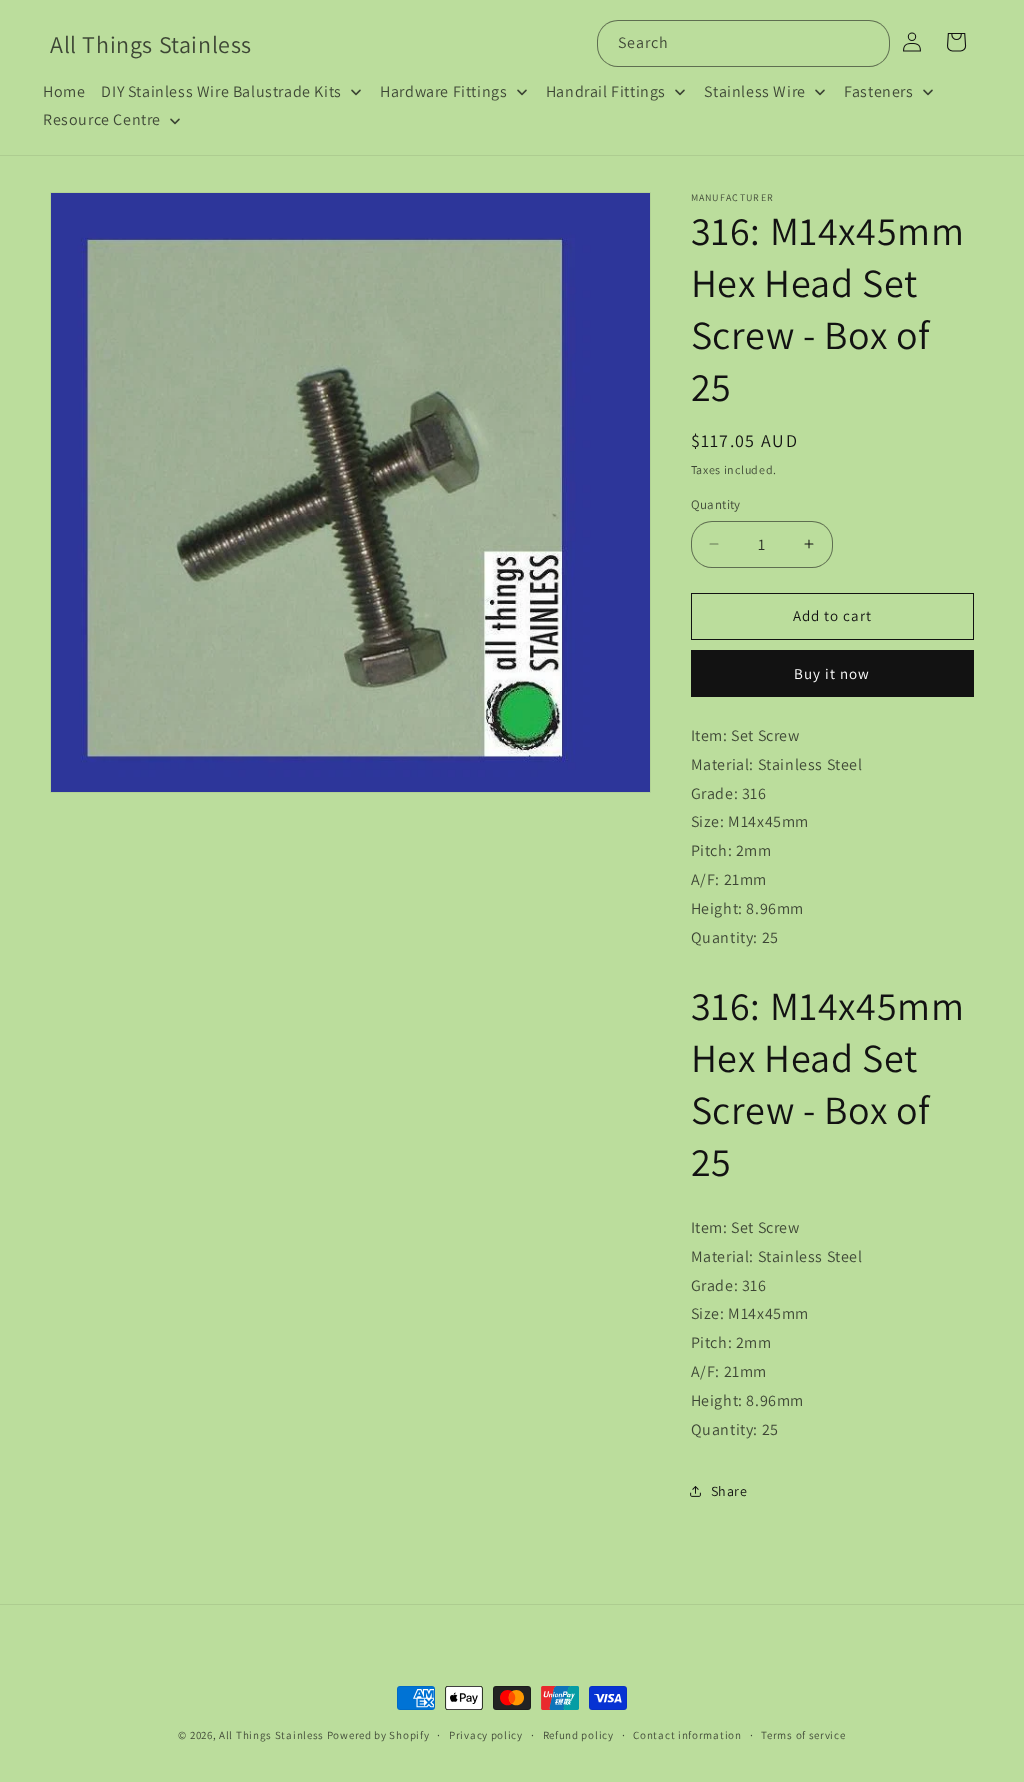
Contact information (687, 1735)
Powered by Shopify (378, 1735)
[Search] (867, 43)
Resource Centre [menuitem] (102, 119)
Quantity (716, 504)
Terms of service (803, 1735)
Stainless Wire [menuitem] (754, 91)
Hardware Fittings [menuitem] (443, 91)
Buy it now (832, 673)
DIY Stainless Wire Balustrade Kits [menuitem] (221, 91)
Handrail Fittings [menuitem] (606, 91)
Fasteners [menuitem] (878, 91)
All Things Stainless (271, 1735)
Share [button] (729, 1491)
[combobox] (743, 43)
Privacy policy (486, 1735)
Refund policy (578, 1735)
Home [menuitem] (64, 91)
